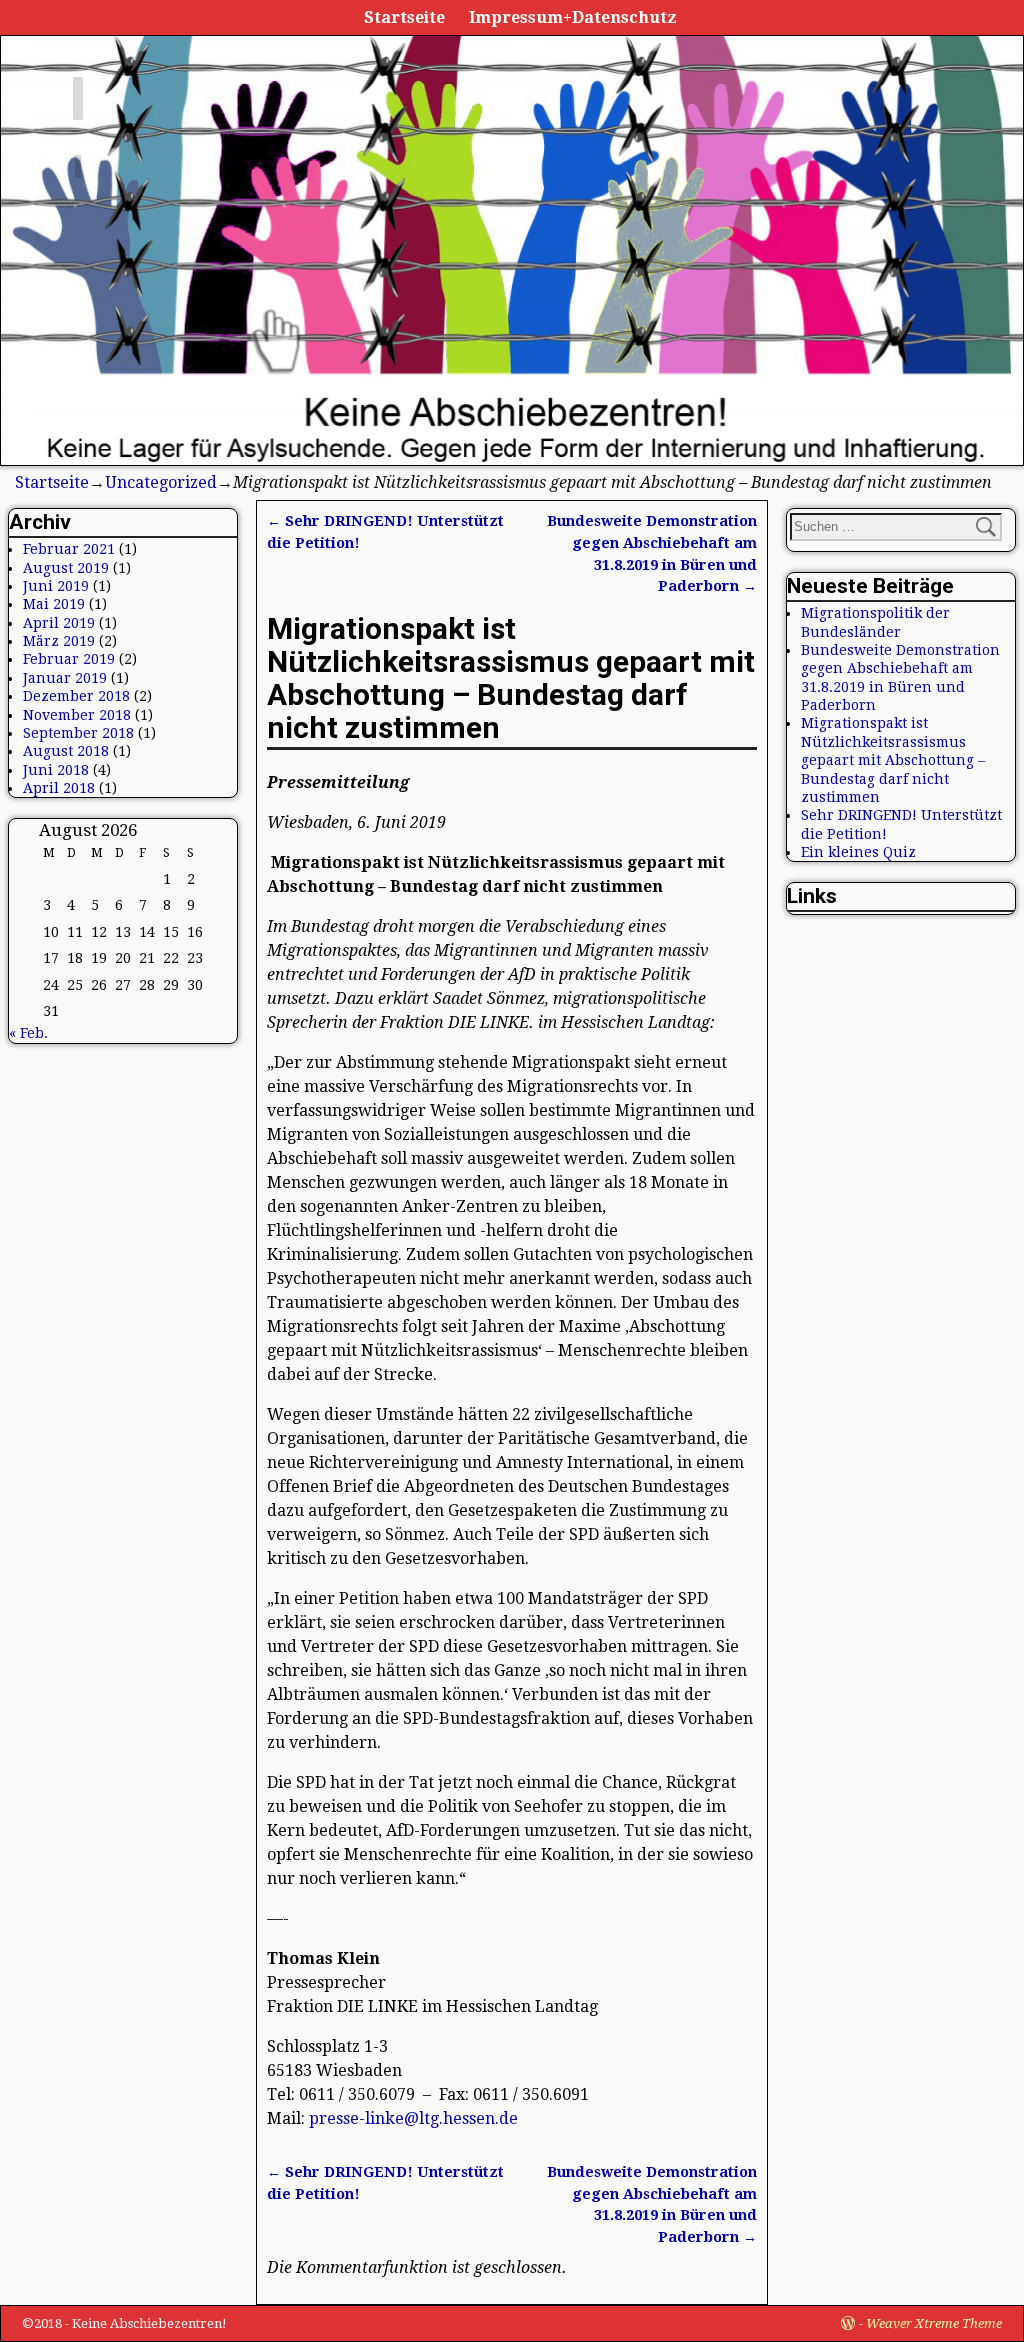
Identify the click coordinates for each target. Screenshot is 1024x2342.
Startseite (404, 17)
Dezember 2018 (76, 696)
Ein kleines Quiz (858, 852)
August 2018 (66, 751)
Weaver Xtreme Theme (934, 2323)
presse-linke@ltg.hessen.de (413, 2118)
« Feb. (28, 1033)
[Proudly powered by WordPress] (848, 2323)
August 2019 (66, 568)
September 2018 (78, 733)
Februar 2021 (69, 549)
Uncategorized (161, 482)
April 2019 (59, 623)
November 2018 (77, 715)
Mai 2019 (54, 604)
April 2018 (59, 788)
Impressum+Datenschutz (573, 17)
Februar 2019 (69, 659)
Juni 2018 (56, 770)
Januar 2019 (65, 678)
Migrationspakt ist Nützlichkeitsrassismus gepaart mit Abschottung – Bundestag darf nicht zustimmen (893, 760)
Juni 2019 (56, 586)
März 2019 (59, 641)
